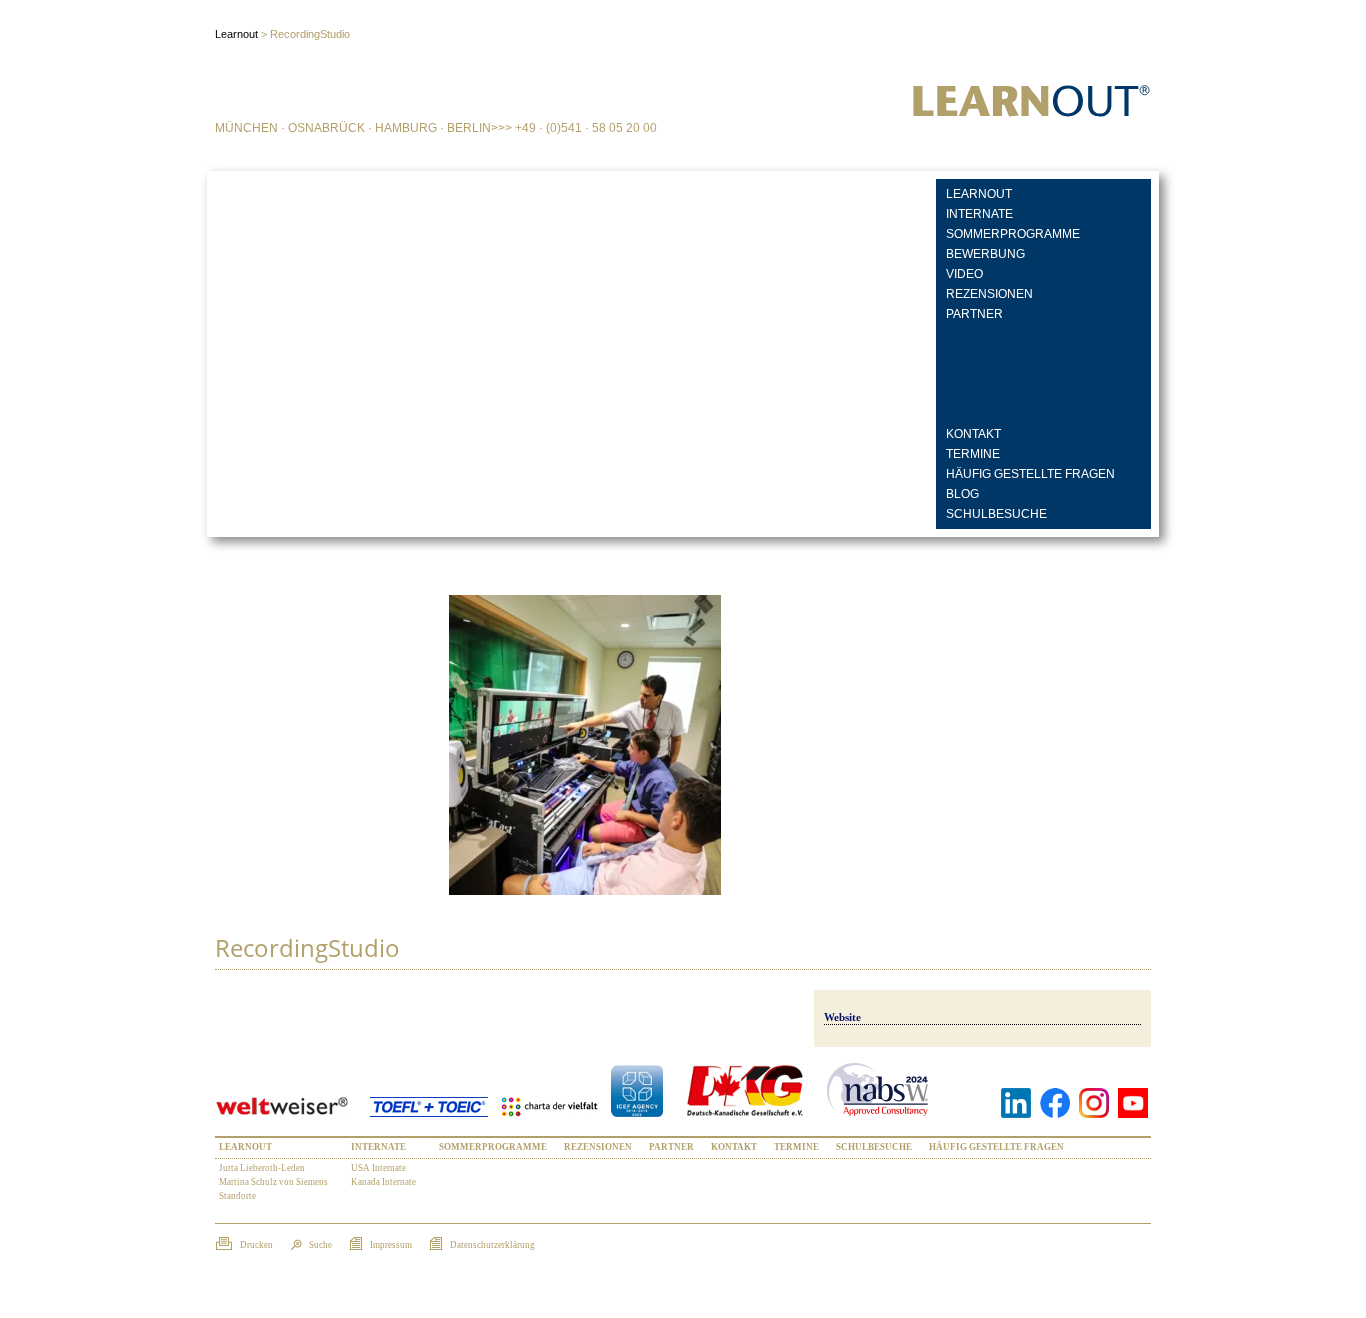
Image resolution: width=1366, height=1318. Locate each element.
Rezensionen (989, 294)
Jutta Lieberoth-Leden (262, 1168)
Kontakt (973, 434)
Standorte (237, 1196)
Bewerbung (985, 254)
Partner (974, 314)
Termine (973, 454)
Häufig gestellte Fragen (1030, 474)
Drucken (255, 1245)
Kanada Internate (383, 1182)
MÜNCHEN (246, 128)
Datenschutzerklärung (491, 1245)
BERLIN (469, 128)
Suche (319, 1245)
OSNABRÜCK (326, 128)
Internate (979, 214)
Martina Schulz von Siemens (273, 1182)
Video (964, 274)
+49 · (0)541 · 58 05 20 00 (586, 128)
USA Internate (378, 1168)
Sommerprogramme (1013, 234)
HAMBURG (406, 128)
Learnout (979, 194)
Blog (962, 494)
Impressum (390, 1245)
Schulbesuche (996, 514)
